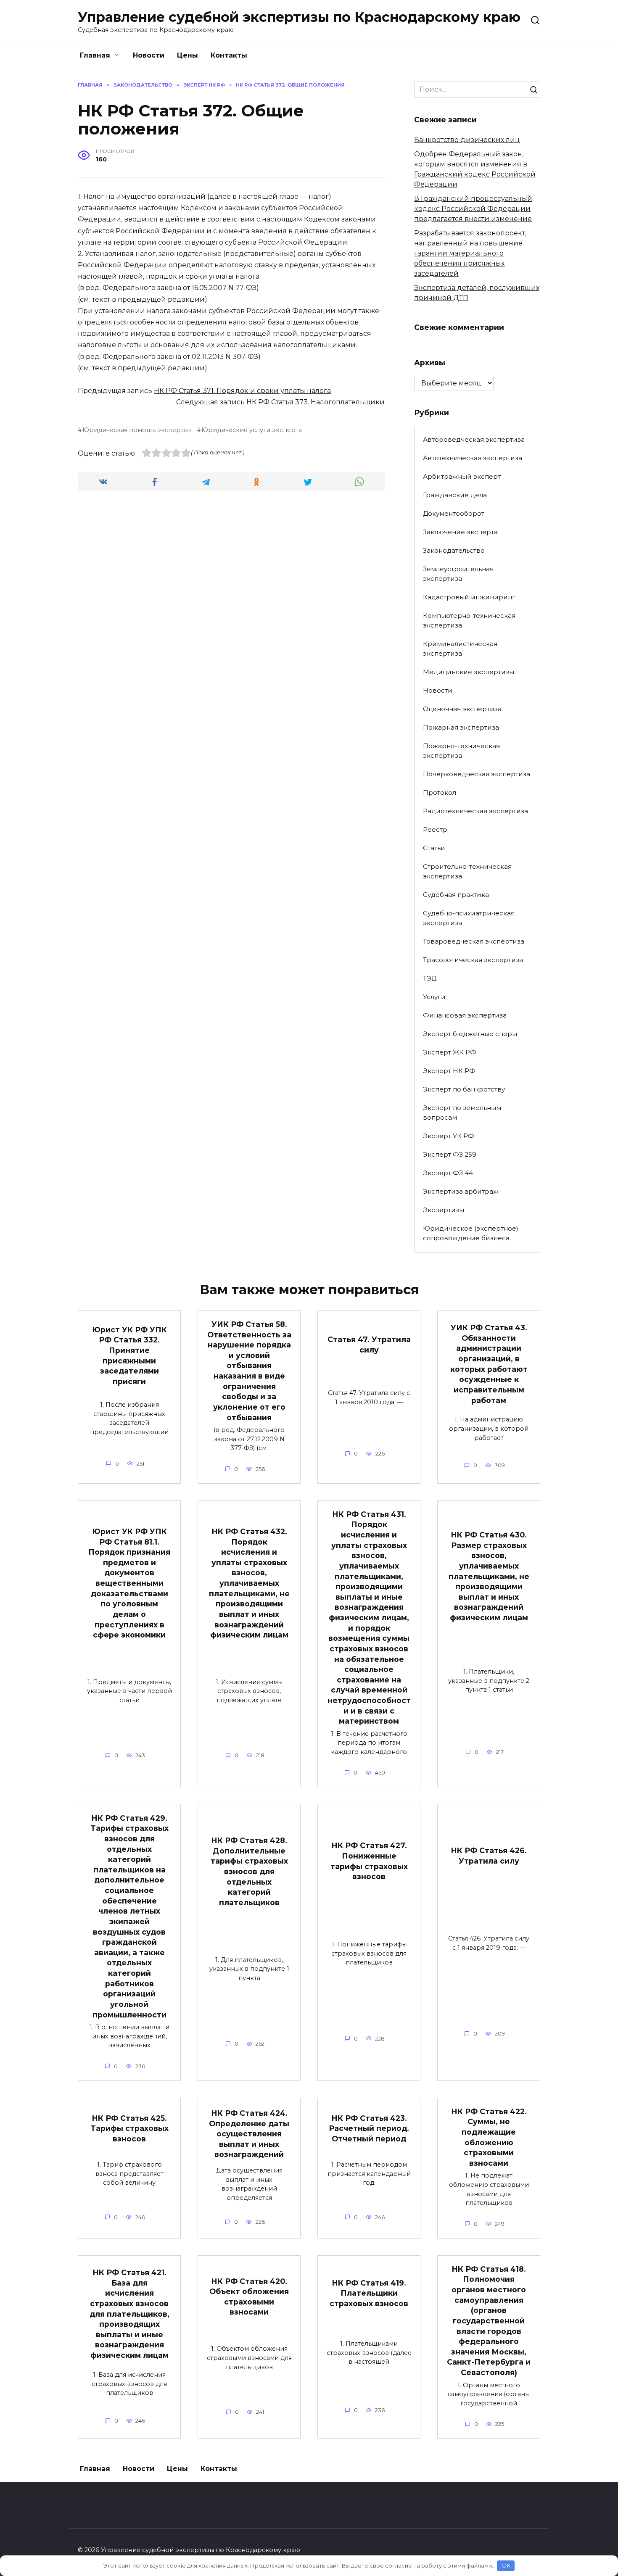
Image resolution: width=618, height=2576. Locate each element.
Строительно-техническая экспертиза (467, 871)
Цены (188, 55)
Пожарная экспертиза (461, 727)
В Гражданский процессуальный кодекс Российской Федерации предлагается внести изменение (473, 209)
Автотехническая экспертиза (473, 458)
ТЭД (430, 978)
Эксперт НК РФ (449, 1071)
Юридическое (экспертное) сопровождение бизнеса (471, 1233)
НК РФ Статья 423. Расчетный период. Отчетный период (369, 2128)
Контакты (229, 55)
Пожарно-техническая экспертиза (461, 751)
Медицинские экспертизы (469, 672)
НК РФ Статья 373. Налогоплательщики (316, 402)
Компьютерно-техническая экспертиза (469, 620)
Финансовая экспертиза (465, 1015)
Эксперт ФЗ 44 (448, 1173)
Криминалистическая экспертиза (460, 649)
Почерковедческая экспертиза (477, 774)
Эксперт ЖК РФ (450, 1052)
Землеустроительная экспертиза (458, 574)
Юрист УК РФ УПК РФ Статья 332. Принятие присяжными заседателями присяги (129, 1355)
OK (506, 2565)
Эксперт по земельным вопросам (462, 1113)
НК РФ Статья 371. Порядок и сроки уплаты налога (242, 391)
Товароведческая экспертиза (474, 941)
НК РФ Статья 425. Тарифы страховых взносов (129, 2128)
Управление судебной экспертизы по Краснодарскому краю (299, 17)
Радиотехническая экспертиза (475, 811)
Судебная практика (456, 895)
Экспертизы (444, 1210)
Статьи (434, 848)
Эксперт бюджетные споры (470, 1034)
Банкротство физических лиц (467, 140)
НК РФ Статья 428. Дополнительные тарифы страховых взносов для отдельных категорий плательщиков (249, 1871)
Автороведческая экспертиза (474, 439)
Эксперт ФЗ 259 (450, 1154)
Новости (149, 55)
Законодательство (454, 550)
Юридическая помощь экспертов (137, 430)
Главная (95, 55)
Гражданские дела (455, 495)
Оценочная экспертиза (462, 709)
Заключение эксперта (460, 532)
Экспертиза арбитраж (461, 1191)
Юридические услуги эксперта (252, 430)
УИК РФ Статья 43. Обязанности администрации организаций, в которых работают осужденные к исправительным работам (489, 1364)
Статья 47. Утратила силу (369, 1345)
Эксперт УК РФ (449, 1136)
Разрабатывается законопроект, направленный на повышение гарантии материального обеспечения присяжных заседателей (470, 253)
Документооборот (454, 513)
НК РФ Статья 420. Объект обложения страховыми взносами (249, 2296)
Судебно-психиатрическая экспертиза (469, 918)
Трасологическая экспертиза (473, 960)
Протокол (440, 792)
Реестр (435, 829)
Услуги (434, 997)
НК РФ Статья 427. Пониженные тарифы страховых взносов (369, 1861)
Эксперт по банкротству (464, 1089)
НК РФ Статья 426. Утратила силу (489, 1856)
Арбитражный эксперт (462, 476)
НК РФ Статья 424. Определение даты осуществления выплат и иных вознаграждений (249, 2134)
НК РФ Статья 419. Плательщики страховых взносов (369, 2293)
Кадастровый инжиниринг (469, 597)
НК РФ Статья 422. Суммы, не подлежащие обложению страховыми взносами (489, 2137)
